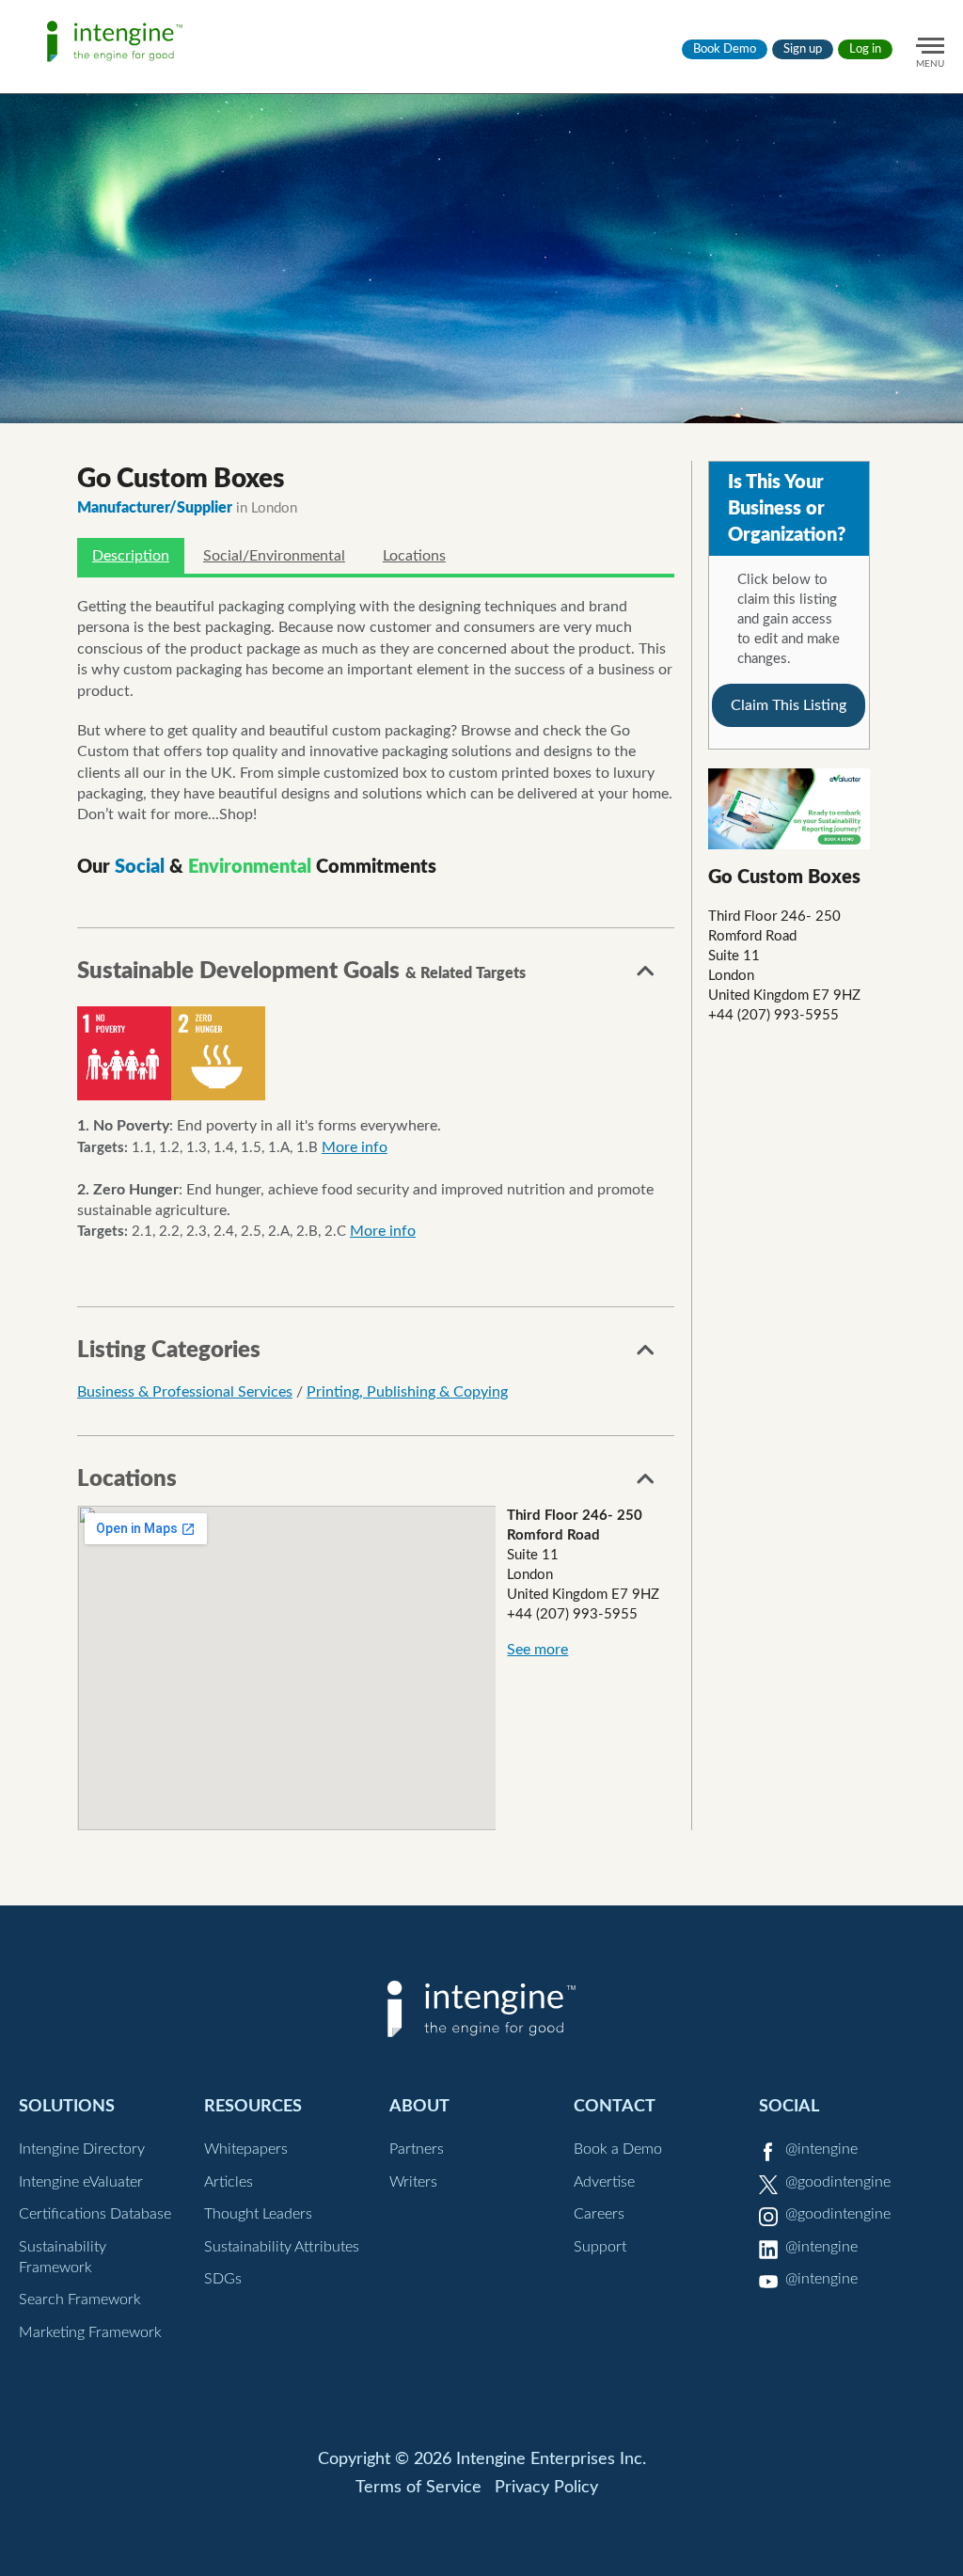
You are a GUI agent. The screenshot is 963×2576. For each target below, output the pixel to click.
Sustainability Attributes (282, 2247)
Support (600, 2247)
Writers (413, 2182)
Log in (865, 49)
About (419, 2106)
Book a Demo (618, 2149)
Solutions (67, 2106)
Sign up (803, 49)
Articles (229, 2182)
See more (537, 1650)
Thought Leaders (258, 2214)
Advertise (604, 2182)
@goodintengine (838, 2182)
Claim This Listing (789, 705)
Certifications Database (95, 2214)
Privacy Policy (546, 2488)
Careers (599, 2214)
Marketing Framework (90, 2332)
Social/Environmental (274, 556)
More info (355, 1147)
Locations (414, 556)
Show (646, 976)
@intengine (821, 2149)
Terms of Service (418, 2488)
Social (789, 2106)
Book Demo (725, 49)
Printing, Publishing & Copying (407, 1392)
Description (131, 556)
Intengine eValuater (81, 2182)
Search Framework (80, 2299)
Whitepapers (246, 2149)
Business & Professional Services (185, 1392)
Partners (417, 2149)
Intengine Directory (82, 2149)
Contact (615, 2106)
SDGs (223, 2279)
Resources (253, 2106)
